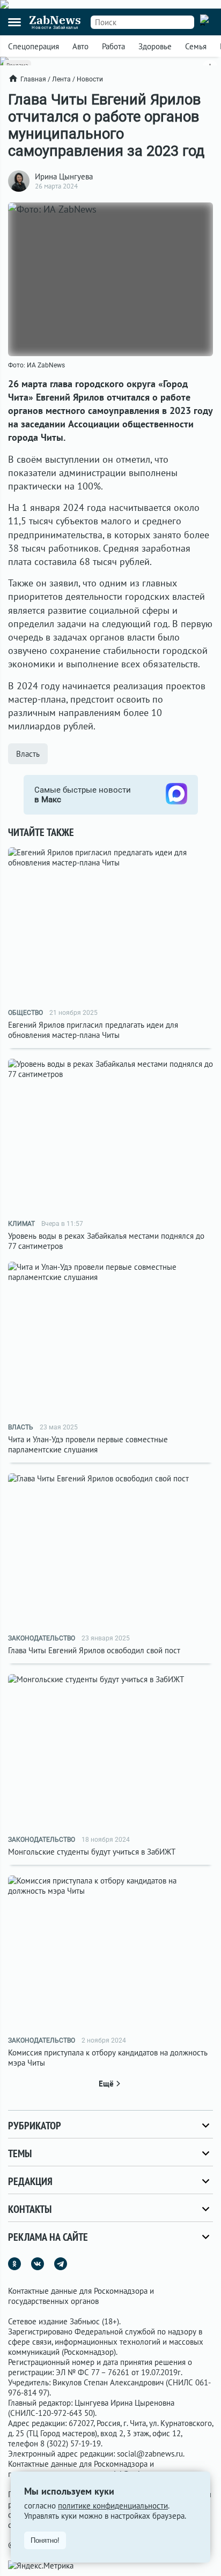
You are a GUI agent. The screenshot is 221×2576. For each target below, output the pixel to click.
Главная (33, 79)
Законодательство (42, 1638)
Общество (25, 1013)
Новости (90, 79)
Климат (21, 1224)
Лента (61, 79)
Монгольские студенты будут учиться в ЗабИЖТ (92, 1852)
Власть (28, 754)
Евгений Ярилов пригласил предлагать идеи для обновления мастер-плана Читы (93, 1030)
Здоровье (155, 46)
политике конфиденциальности (113, 2506)
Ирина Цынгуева (64, 176)
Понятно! (45, 2540)
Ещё (106, 2084)
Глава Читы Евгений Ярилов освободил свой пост (94, 1650)
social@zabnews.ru (150, 2454)
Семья (196, 46)
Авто (80, 46)
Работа (113, 46)
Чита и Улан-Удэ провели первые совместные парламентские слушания (88, 1444)
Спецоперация (34, 46)
